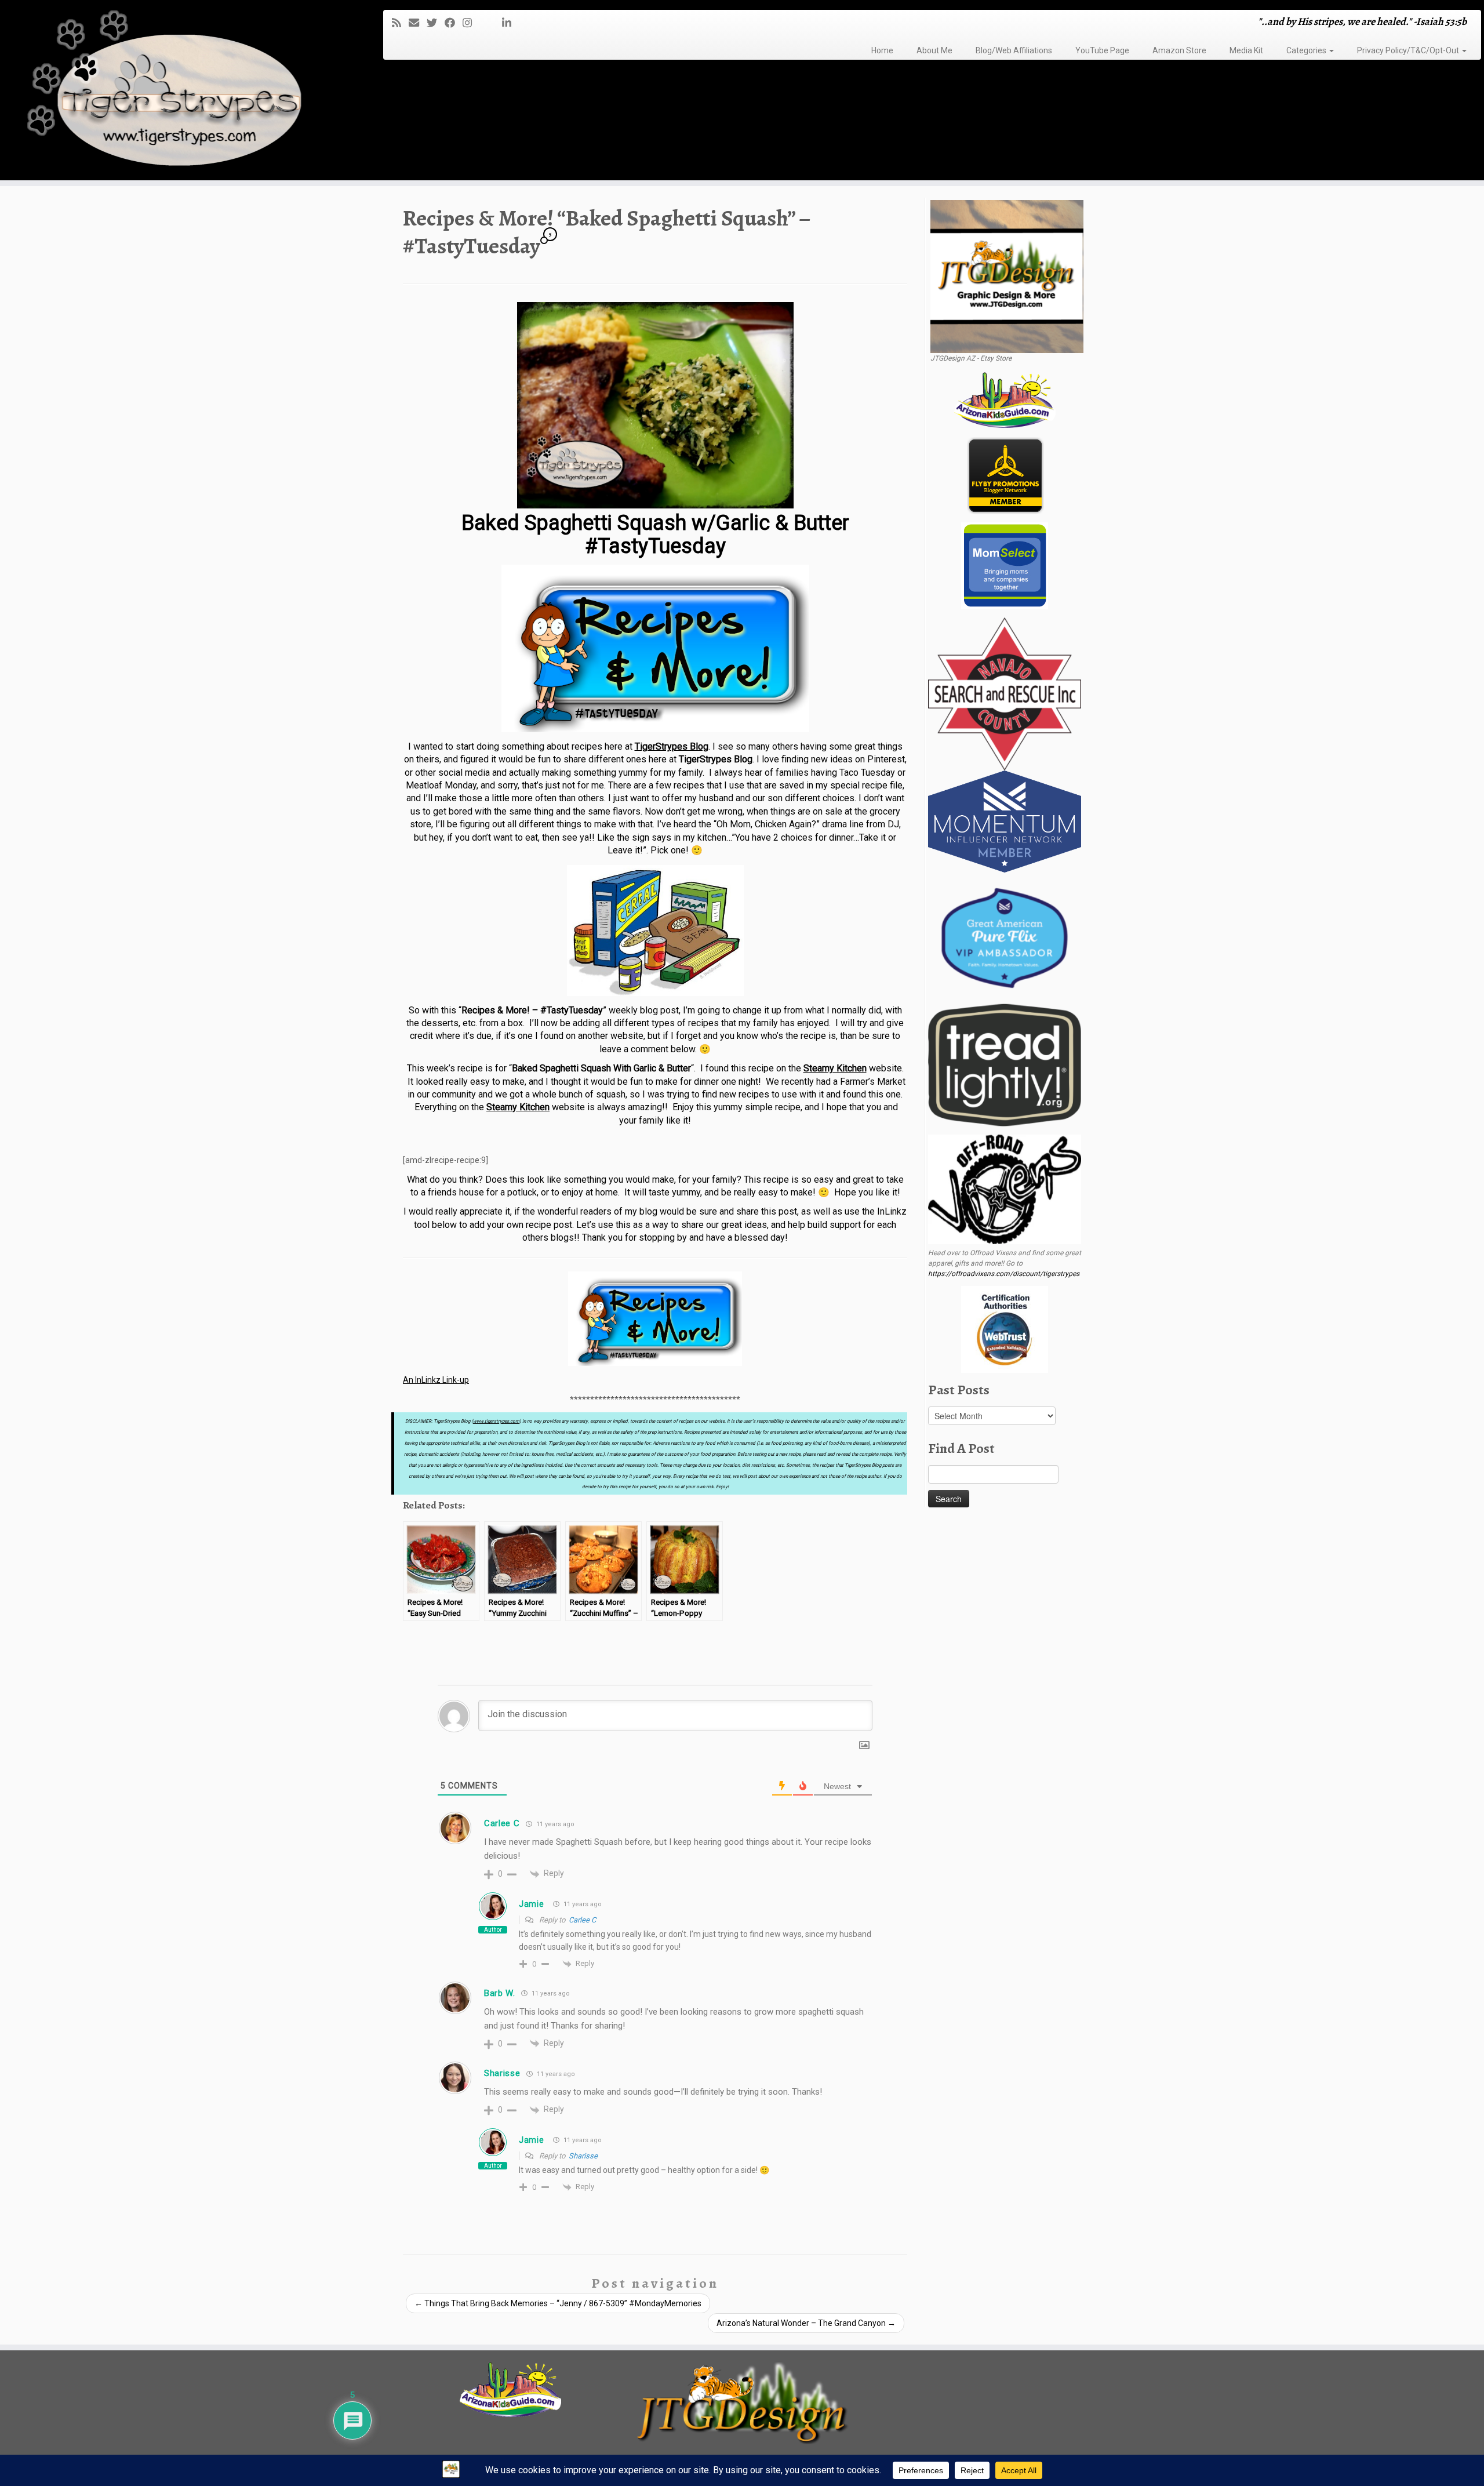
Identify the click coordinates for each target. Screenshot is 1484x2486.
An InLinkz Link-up (436, 1380)
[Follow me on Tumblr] (483, 23)
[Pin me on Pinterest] (498, 23)
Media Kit (1246, 50)
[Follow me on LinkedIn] (510, 23)
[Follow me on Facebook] (454, 23)
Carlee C (502, 1823)
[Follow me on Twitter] (436, 23)
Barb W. (500, 1993)
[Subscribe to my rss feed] (400, 23)
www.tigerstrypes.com (496, 1421)
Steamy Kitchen (835, 1068)
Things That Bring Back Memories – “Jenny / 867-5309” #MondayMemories (558, 2303)
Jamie (532, 1904)
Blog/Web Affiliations (1014, 50)
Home (882, 50)
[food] (655, 931)
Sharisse (502, 2073)
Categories (1307, 50)
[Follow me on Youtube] (491, 23)
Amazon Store (1179, 50)
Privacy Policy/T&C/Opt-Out (1409, 50)
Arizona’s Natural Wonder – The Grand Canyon (806, 2323)
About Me (934, 50)
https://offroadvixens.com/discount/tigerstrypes (1004, 1274)
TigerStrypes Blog (672, 746)
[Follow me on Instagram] (471, 23)
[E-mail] (418, 23)
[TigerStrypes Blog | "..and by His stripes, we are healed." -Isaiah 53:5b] (171, 92)
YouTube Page (1102, 50)
